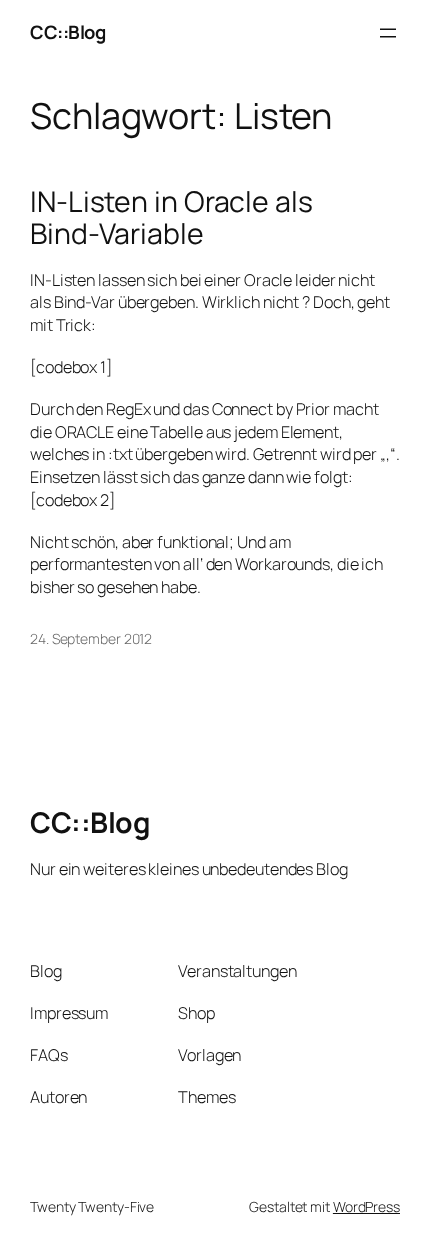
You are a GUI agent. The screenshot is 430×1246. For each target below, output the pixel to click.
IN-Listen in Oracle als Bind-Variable (171, 218)
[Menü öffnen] (388, 33)
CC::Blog (67, 32)
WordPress (366, 1206)
